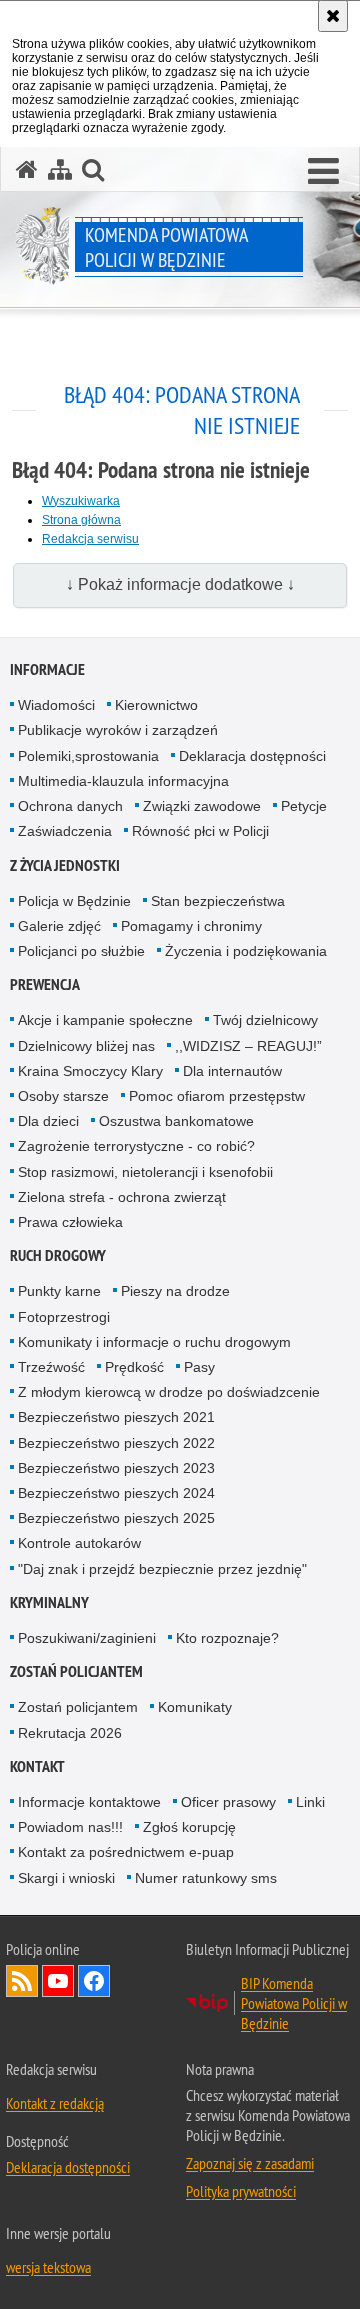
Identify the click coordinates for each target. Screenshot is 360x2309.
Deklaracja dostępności (252, 756)
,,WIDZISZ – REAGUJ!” (248, 1046)
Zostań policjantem (76, 1671)
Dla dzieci (48, 1121)
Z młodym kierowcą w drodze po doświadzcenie (169, 1392)
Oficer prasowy (228, 1802)
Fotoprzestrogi (64, 1317)
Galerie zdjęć (59, 926)
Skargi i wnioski (66, 1878)
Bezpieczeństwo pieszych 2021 (116, 1417)
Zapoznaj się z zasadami (250, 2163)
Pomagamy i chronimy (191, 926)
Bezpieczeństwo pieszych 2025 (116, 1518)
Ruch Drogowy (58, 1255)
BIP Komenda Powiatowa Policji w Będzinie (294, 2003)
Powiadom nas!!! (70, 1827)
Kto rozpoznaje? (227, 1638)
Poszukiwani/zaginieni (87, 1638)
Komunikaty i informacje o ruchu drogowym (154, 1342)
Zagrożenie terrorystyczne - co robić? (136, 1146)
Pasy (199, 1367)
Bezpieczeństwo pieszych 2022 (116, 1443)
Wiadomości (56, 705)
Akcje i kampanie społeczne (105, 1020)
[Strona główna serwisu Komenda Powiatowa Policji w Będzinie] (27, 169)
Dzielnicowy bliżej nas (86, 1046)
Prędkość (134, 1367)
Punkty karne (59, 1291)
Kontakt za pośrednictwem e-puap (126, 1852)
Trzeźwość (51, 1367)
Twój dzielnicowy (265, 1020)
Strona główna (81, 520)
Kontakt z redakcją (55, 2103)
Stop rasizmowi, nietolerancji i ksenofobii (145, 1172)
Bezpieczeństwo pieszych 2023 (116, 1468)
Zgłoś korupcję (189, 1827)
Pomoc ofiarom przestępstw (217, 1096)
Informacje (47, 669)
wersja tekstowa (48, 2267)
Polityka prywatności (241, 2191)
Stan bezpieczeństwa (218, 901)
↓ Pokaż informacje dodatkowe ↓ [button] (180, 584)
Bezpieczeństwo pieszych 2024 (116, 1493)
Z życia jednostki (65, 865)
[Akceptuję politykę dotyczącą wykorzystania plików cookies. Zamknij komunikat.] (333, 16)
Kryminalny (49, 1602)
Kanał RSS (22, 1981)
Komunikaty (195, 1707)
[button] (323, 172)
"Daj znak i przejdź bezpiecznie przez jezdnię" (162, 1569)
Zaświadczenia (65, 831)
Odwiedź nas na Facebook (94, 1981)
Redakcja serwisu (90, 539)
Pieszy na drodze (175, 1291)
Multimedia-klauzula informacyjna (123, 781)
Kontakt (37, 1766)
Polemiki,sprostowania (88, 756)
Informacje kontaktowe (89, 1802)
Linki (310, 1802)
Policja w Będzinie (74, 901)
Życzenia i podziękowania (246, 951)
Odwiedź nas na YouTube (58, 1981)
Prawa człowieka (70, 1222)
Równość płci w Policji (200, 831)
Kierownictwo (156, 705)
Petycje (304, 806)
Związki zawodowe (202, 806)
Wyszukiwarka (81, 501)
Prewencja (45, 984)
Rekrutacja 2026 (70, 1733)
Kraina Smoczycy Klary (90, 1071)
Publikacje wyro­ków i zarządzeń (118, 730)
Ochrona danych (70, 806)
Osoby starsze (63, 1096)
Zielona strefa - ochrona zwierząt (122, 1197)
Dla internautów (232, 1071)
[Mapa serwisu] (60, 169)
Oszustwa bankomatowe (176, 1121)
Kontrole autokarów (79, 1543)
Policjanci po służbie (81, 951)
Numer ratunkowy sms (206, 1878)
